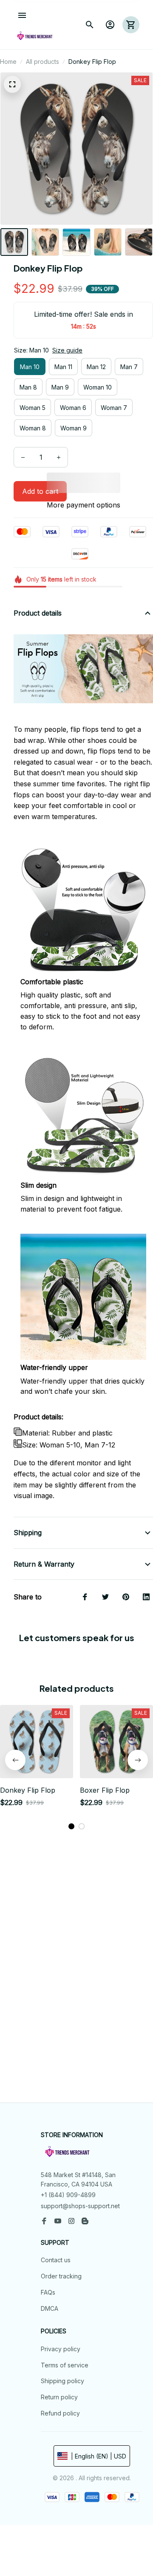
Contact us (56, 2260)
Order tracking (61, 2276)
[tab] (71, 1826)
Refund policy (60, 2413)
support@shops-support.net (80, 2206)
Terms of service (65, 2365)
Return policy (59, 2397)
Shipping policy (62, 2381)
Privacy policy (61, 2349)
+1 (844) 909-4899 (68, 2195)
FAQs (48, 2292)
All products (42, 62)
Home (8, 62)
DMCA (50, 2308)
